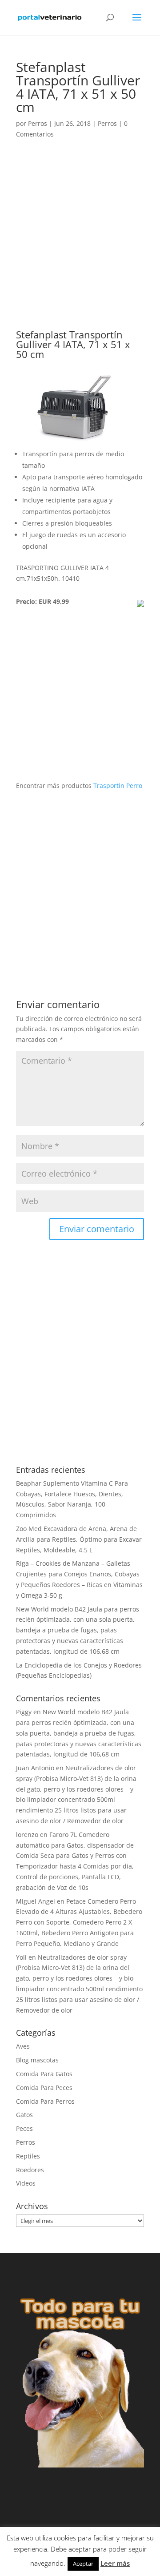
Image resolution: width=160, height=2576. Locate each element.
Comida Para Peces (44, 2088)
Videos (26, 2183)
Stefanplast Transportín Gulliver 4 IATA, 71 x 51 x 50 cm (73, 344)
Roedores (30, 2170)
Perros (38, 123)
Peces (24, 2128)
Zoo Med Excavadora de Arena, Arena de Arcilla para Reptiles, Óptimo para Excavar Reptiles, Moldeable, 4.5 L (79, 1539)
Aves (23, 2046)
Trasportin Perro (118, 786)
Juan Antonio (35, 1768)
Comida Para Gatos (44, 2074)
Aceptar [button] (83, 2564)
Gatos (24, 2115)
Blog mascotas (37, 2060)
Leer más (115, 2563)
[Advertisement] (80, 246)
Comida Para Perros (45, 2101)
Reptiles (28, 2156)
